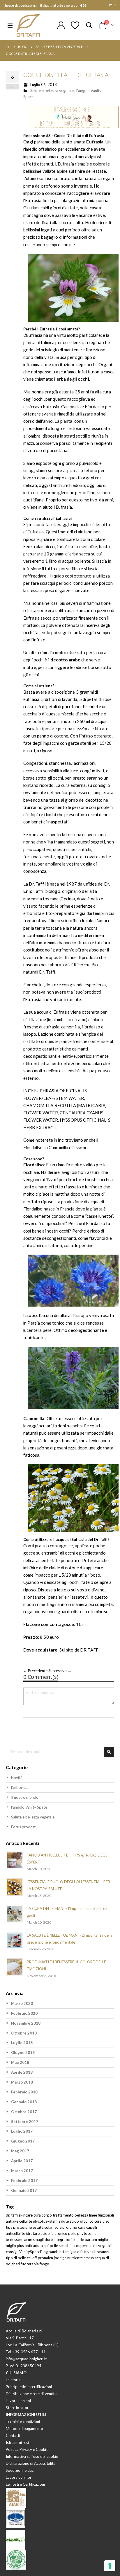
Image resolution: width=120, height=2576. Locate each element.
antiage (13, 2221)
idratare (33, 2233)
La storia (13, 2380)
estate (38, 2227)
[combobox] (60, 1752)
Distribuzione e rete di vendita (32, 2394)
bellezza (82, 2215)
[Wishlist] (75, 25)
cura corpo (43, 2215)
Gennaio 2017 (24, 2190)
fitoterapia (30, 2264)
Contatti (13, 2435)
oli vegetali (102, 2246)
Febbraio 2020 (24, 2013)
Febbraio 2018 (24, 2092)
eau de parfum (85, 2239)
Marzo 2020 (22, 2003)
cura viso (102, 2221)
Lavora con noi (18, 2401)
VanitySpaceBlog (34, 2252)
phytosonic (87, 2233)
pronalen (46, 2258)
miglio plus (15, 2246)
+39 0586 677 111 (29, 2352)
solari (49, 2227)
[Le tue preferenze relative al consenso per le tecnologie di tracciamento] (110, 2566)
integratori (63, 2239)
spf (47, 2246)
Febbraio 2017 (24, 2181)
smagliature (43, 2239)
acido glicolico (82, 2221)
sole (58, 2227)
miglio (103, 2239)
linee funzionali (102, 2215)
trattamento (64, 2215)
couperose (84, 2246)
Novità (17, 1778)
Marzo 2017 (22, 2171)
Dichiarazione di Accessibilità (31, 2463)
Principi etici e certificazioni (29, 2387)
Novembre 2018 (26, 2023)
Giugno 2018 (23, 2052)
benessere (15, 2239)
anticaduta (34, 2246)
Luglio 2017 (22, 2131)
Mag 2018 (20, 2062)
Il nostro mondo (25, 1797)
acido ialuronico (54, 2233)
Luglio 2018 (22, 2043)
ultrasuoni (101, 2252)
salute (64, 2221)
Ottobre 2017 (24, 2112)
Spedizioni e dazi (20, 2470)
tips (9, 2227)
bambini (56, 2252)
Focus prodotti (24, 1827)
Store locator (17, 2408)
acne (29, 2239)
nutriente (75, 2258)
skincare (26, 2215)
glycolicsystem (46, 2221)
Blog (23, 47)
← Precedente (36, 1671)
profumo (70, 2227)
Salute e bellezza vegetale (59, 47)
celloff (32, 2258)
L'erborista (20, 1787)
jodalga (61, 2258)
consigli (13, 2252)
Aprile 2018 (22, 2072)
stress (89, 2258)
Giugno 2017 (23, 2141)
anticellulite (16, 2233)
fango (44, 2264)
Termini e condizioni (23, 2422)
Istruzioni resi (17, 2442)
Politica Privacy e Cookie (27, 2449)
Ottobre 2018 (24, 2033)
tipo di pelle (16, 2258)
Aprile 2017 (22, 2161)
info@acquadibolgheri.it (26, 2359)
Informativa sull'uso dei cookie (32, 2456)
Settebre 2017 (25, 2122)
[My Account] (61, 25)
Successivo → (60, 1671)
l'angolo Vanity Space (29, 1807)
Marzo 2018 (22, 2082)
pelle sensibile (62, 2246)
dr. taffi (12, 2215)
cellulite (26, 2221)
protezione (23, 2227)
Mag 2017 (20, 2151)
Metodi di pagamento (24, 2429)
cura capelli (88, 2227)
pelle (73, 2233)
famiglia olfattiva (78, 2252)
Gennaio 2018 (24, 2102)
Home (8, 47)
